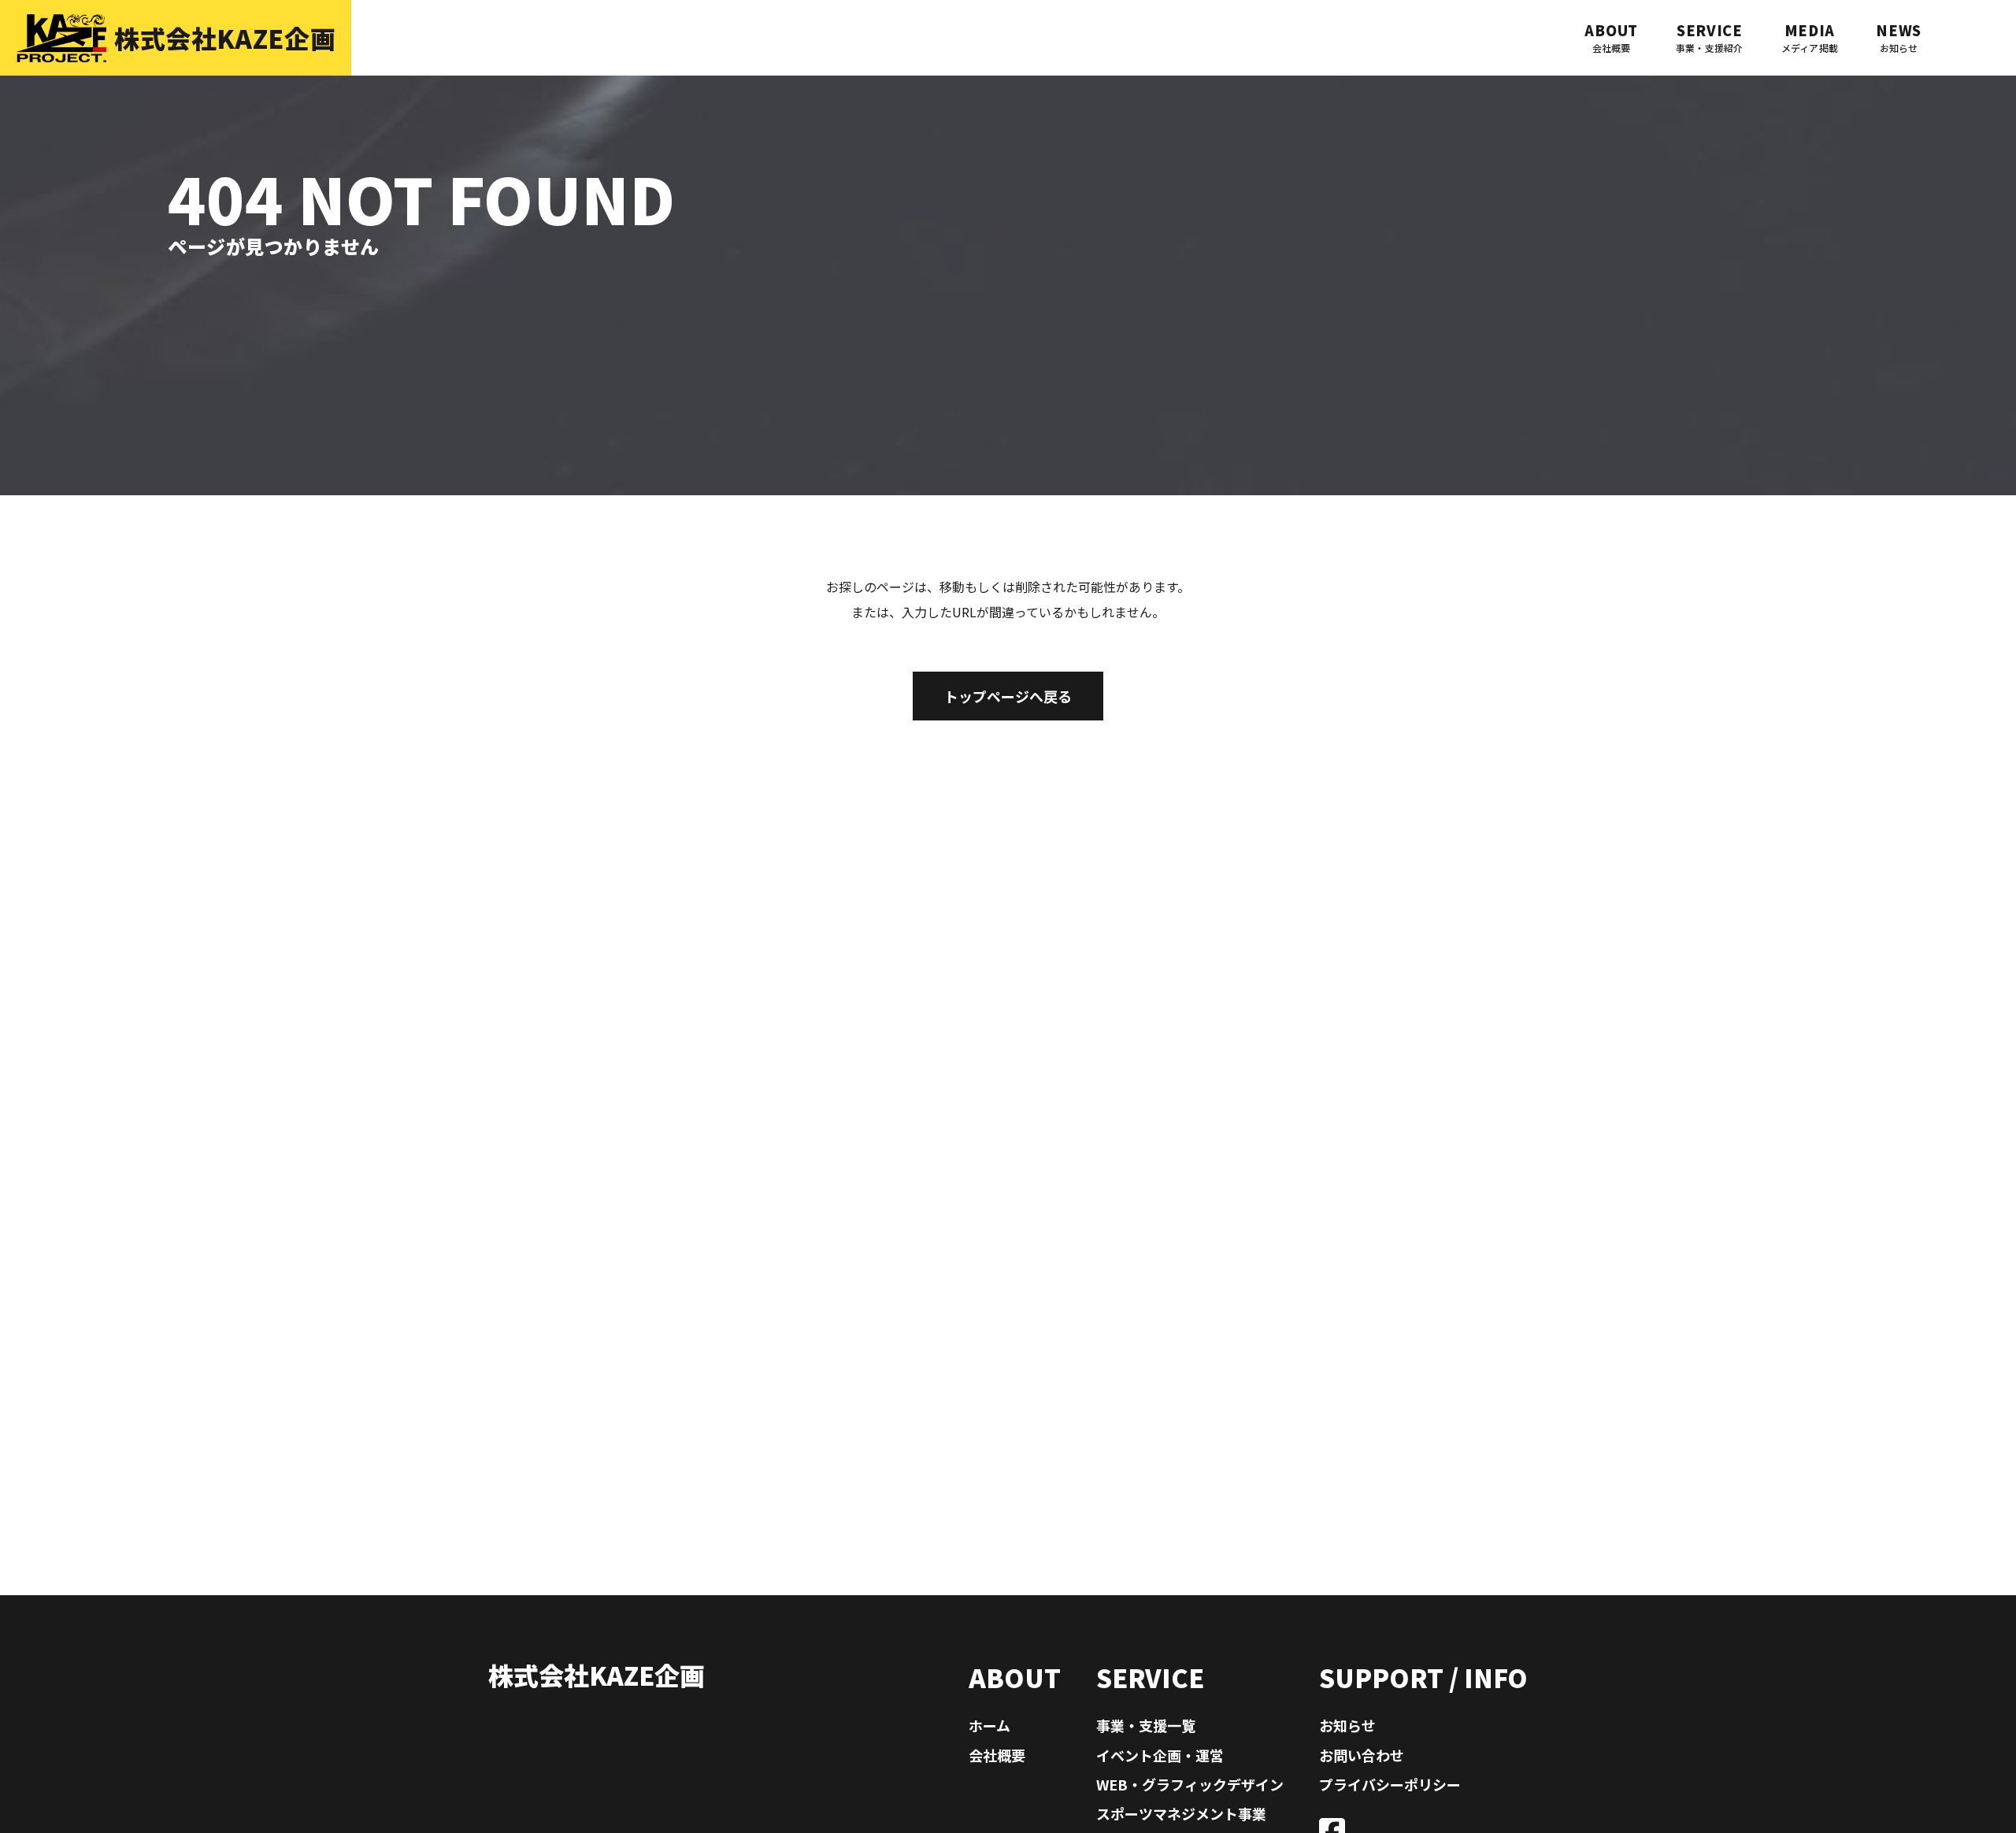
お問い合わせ (1362, 1755)
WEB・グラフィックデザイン (1190, 1784)
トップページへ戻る (1008, 696)
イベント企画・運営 (1160, 1755)
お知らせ (1347, 1725)
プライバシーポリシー (1390, 1784)
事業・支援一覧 (1146, 1725)
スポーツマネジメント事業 (1181, 1813)
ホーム (989, 1725)
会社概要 (997, 1755)
